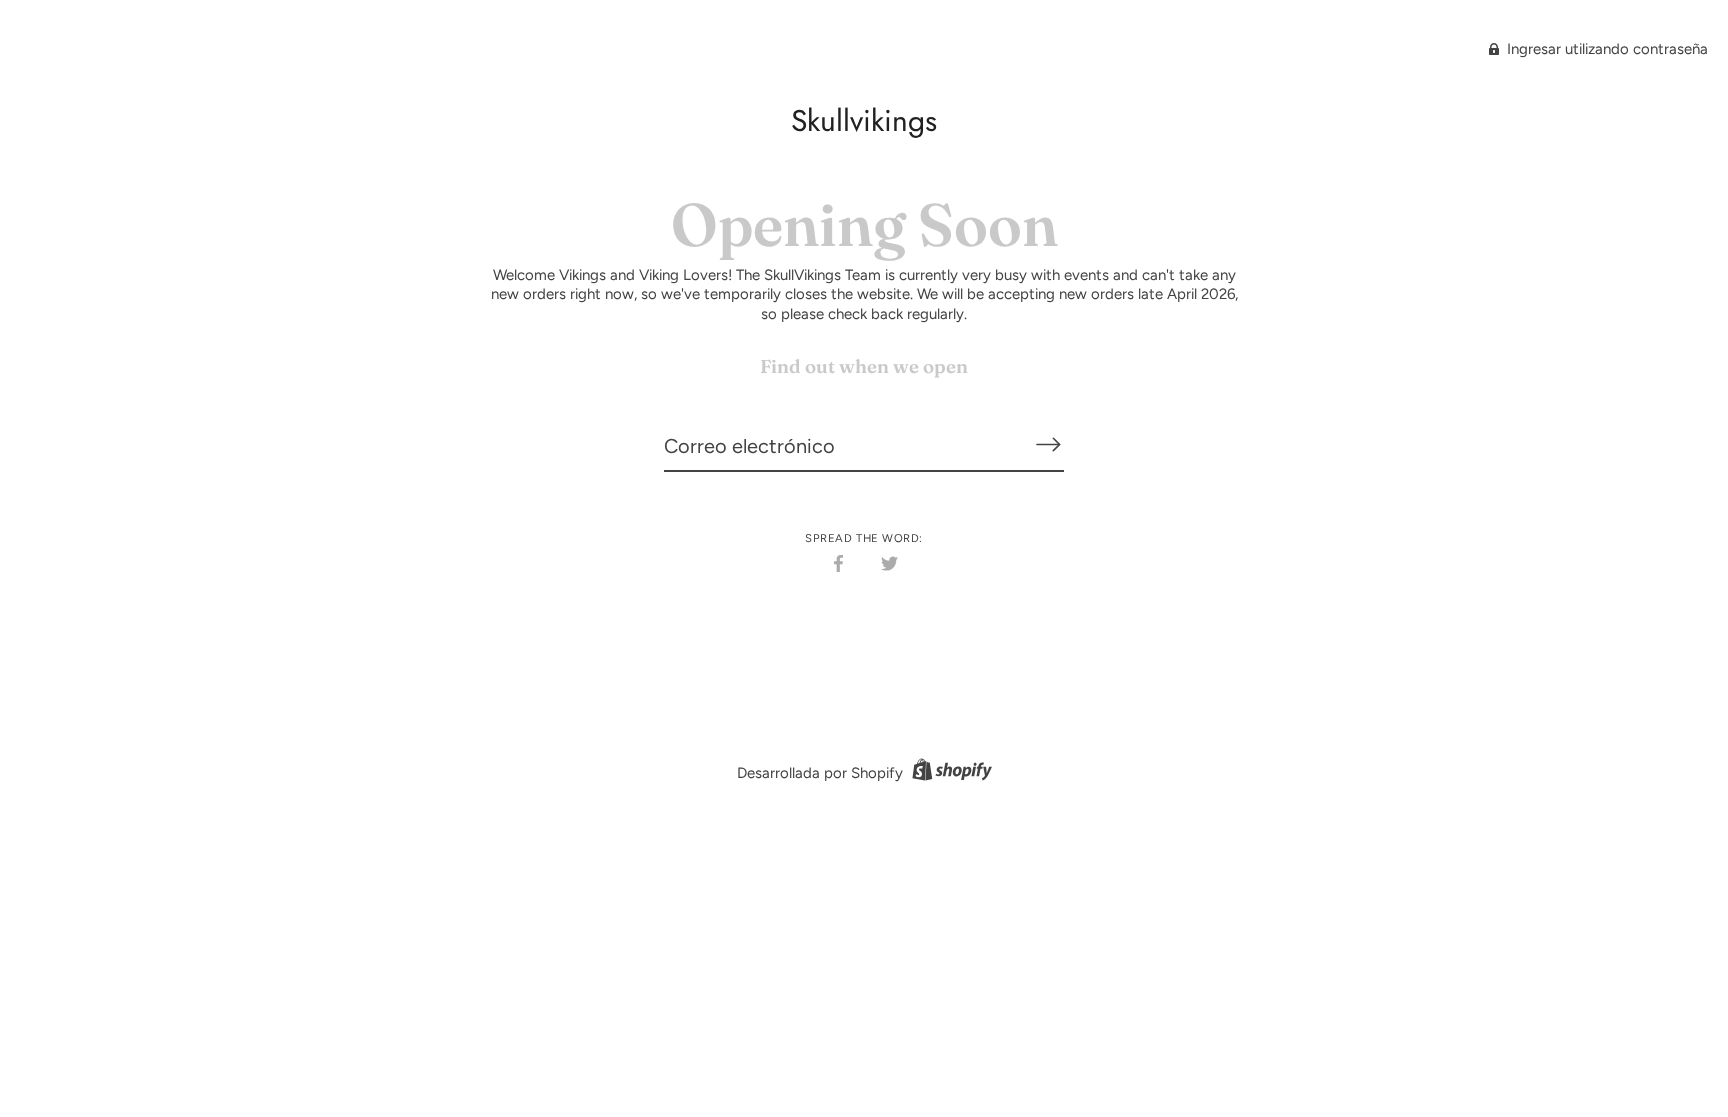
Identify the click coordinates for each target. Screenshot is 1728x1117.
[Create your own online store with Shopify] (949, 773)
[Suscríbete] (1048, 445)
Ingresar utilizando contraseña (1605, 49)
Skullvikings (864, 120)
